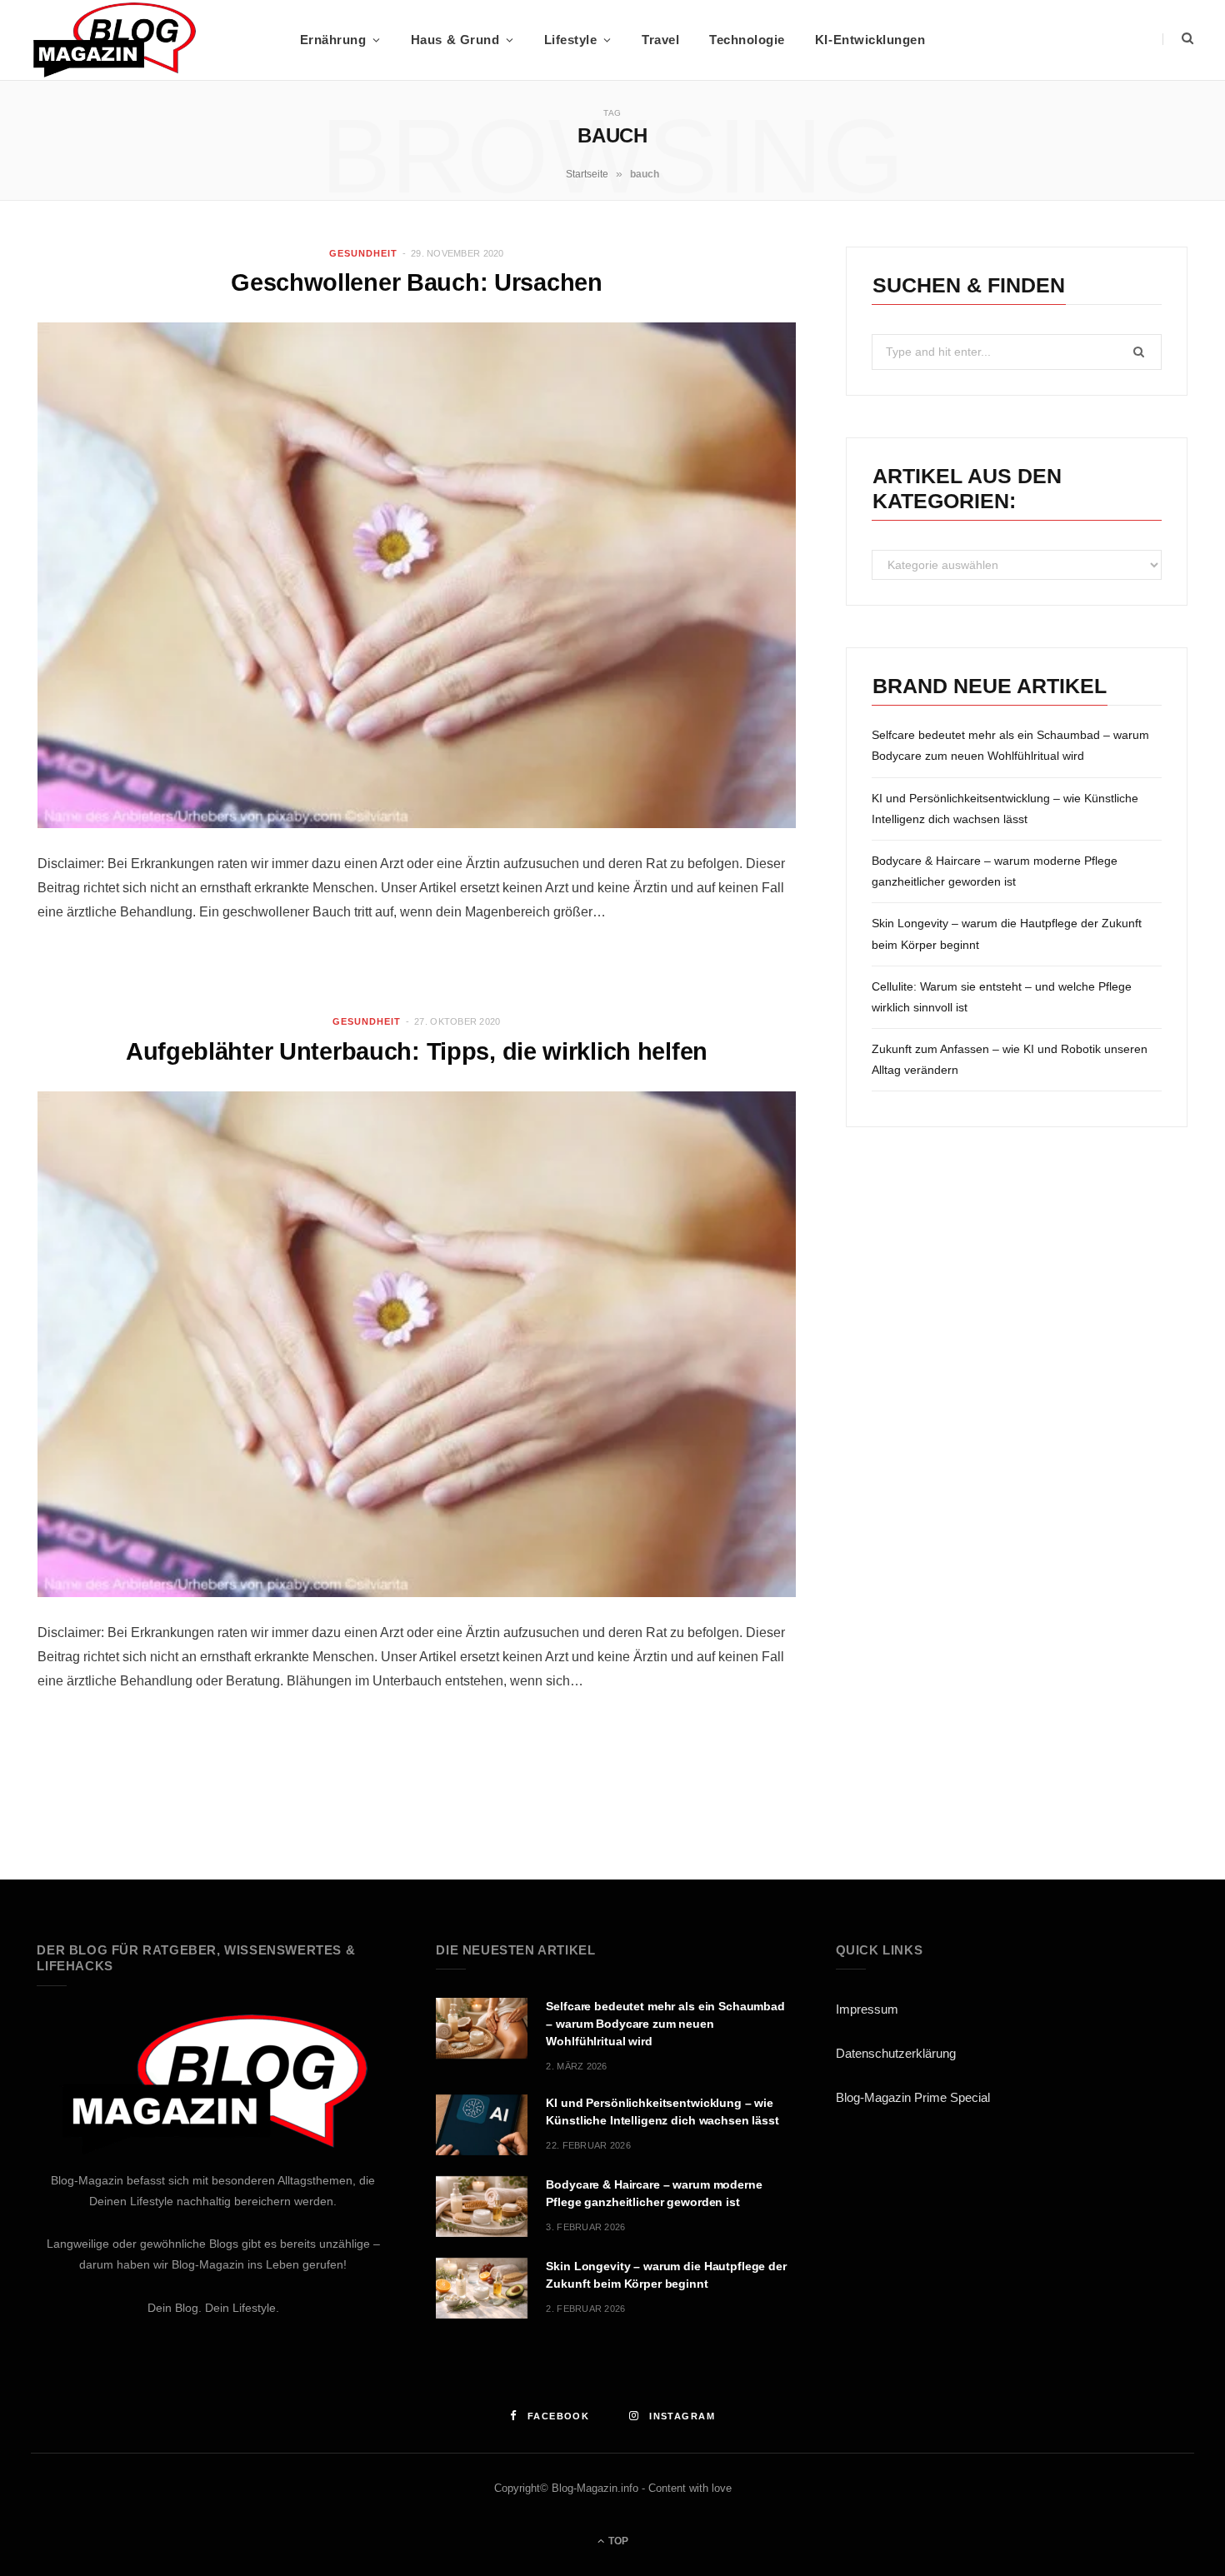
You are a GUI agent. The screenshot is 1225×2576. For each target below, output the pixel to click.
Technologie (747, 40)
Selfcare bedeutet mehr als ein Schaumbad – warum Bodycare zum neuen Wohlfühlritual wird (665, 2024)
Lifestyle (571, 40)
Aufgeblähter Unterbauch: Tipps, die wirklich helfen (417, 1051)
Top (617, 2541)
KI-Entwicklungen (870, 40)
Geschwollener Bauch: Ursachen (417, 282)
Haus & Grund (455, 40)
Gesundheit (363, 253)
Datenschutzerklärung (896, 2053)
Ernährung (333, 40)
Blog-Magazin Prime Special (913, 2097)
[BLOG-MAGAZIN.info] (114, 40)
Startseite (587, 174)
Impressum (867, 2009)
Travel (660, 40)
